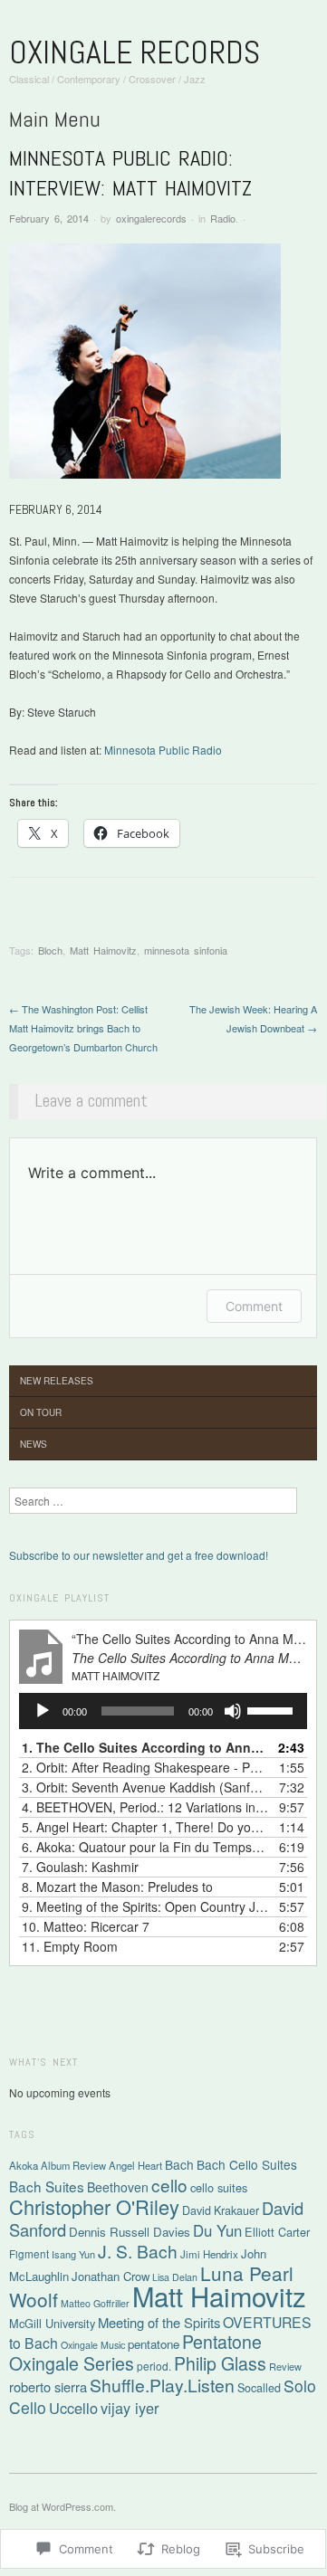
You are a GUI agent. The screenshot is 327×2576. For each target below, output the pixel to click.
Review (285, 2366)
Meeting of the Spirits (159, 2322)
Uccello (73, 2408)
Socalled (259, 2388)
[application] (163, 1711)
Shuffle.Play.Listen (162, 2385)
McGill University (52, 2323)
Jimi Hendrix (209, 2254)
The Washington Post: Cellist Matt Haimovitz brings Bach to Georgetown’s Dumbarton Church (83, 1028)
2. (145, 1767)
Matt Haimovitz (103, 950)
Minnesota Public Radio (163, 750)
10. (86, 1926)
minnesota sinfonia (186, 950)
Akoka (24, 2165)
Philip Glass (220, 2363)
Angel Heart (135, 2165)
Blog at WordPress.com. (63, 2506)
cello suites (219, 2187)
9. (145, 1906)
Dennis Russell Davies (130, 2232)
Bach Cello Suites (247, 2164)
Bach (179, 2164)
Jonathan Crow (111, 2276)
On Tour (41, 1412)
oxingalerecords (151, 218)
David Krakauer (221, 2210)
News (34, 1444)
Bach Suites (47, 2186)
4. (145, 1807)
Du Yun (217, 2230)
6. (145, 1847)
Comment (254, 1306)
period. (154, 2366)
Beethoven (118, 2187)
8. (117, 1887)
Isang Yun (73, 2254)
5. (145, 1827)
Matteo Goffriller (95, 2303)
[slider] (273, 1709)
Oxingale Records (135, 52)
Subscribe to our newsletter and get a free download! (139, 1555)
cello (169, 2185)
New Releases (57, 1381)
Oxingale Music (93, 2345)
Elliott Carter (277, 2232)
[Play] (43, 1711)
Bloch (50, 950)
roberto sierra (48, 2386)
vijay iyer (130, 2408)
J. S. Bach (138, 2251)
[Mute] (233, 1711)
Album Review (73, 2165)
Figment (29, 2253)
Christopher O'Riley (94, 2206)
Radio (223, 218)
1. (145, 1747)
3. (145, 1787)
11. (70, 1946)
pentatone (154, 2344)
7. (80, 1867)
